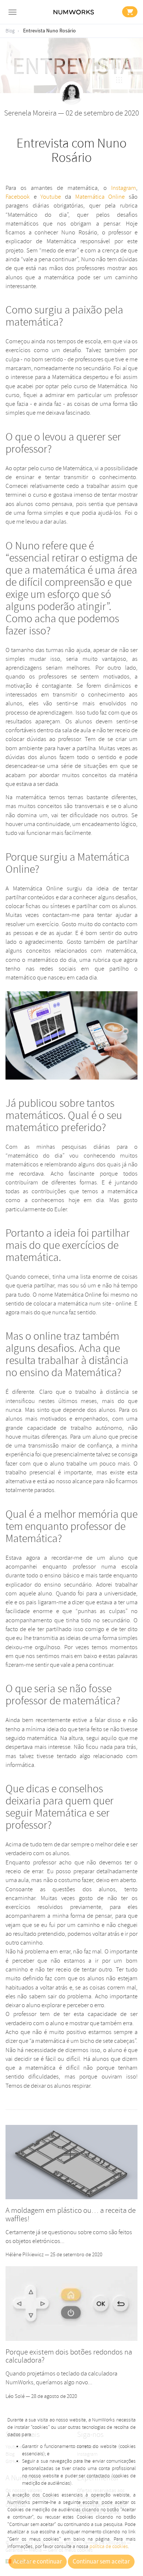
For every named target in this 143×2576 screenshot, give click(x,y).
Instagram (124, 188)
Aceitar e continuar (38, 2562)
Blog (10, 31)
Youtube (51, 197)
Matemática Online (100, 197)
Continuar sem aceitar (101, 2562)
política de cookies (109, 2546)
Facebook (18, 197)
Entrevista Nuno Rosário (49, 31)
